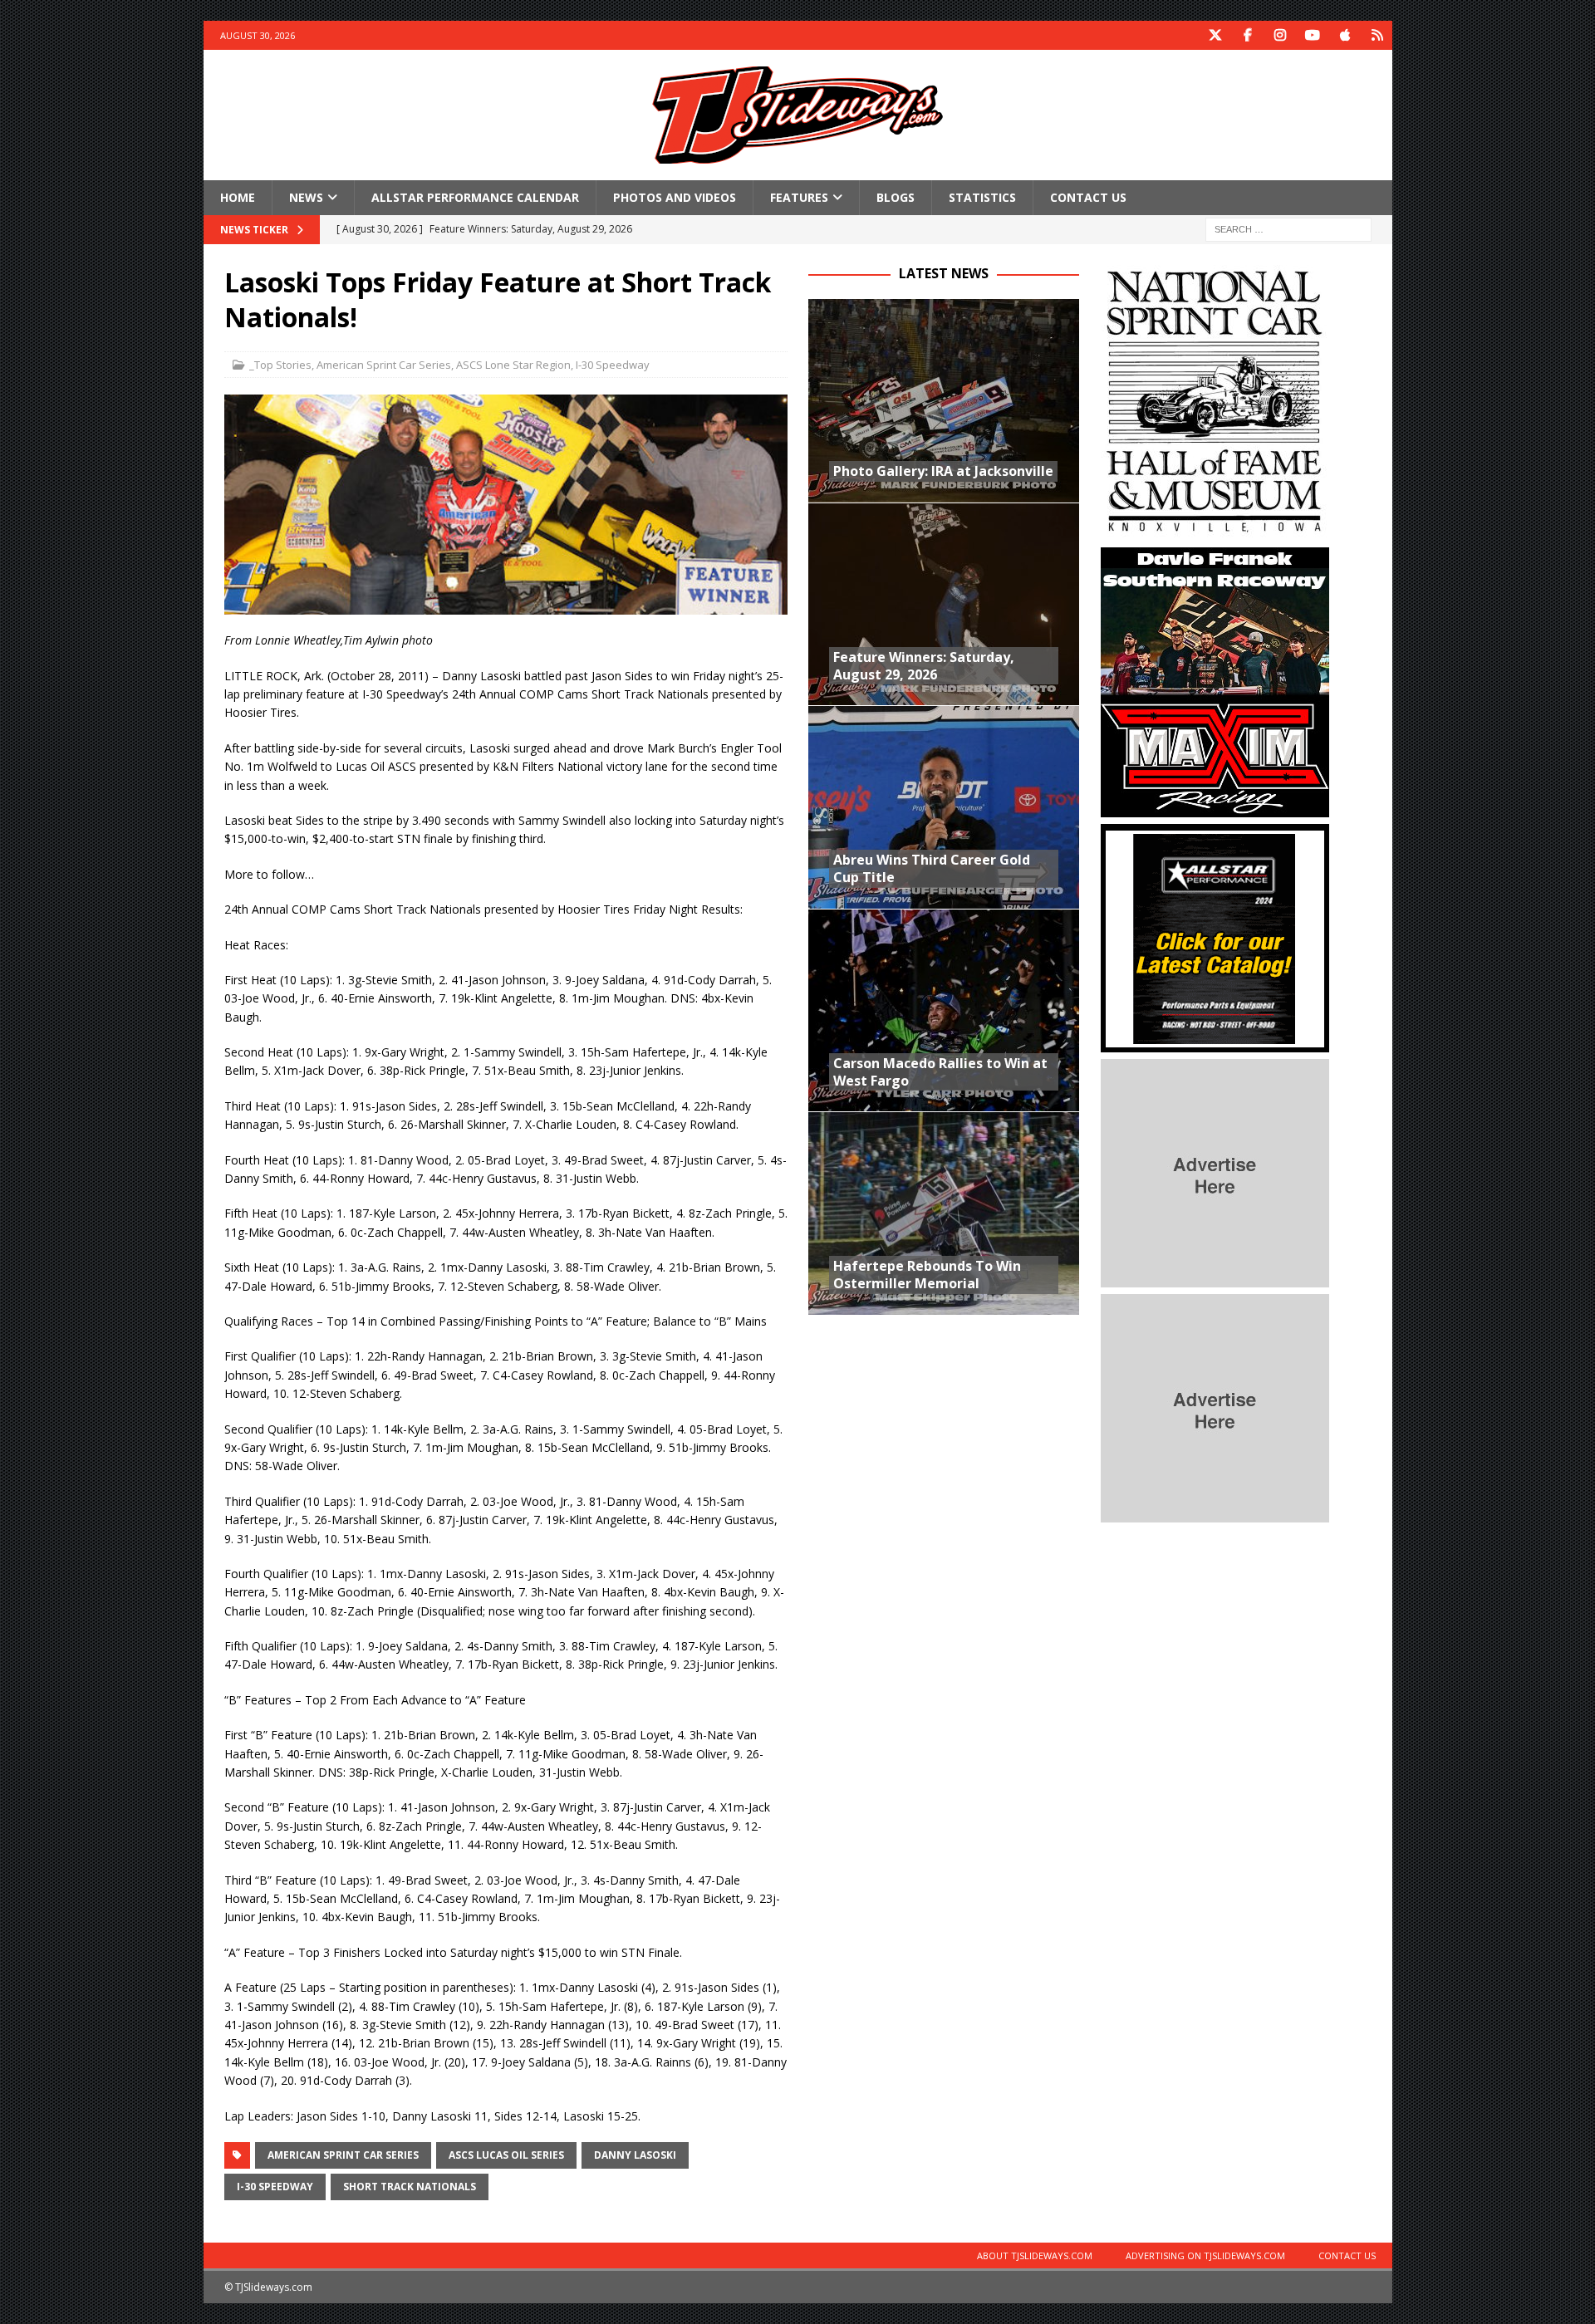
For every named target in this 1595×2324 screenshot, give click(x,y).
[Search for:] (1288, 229)
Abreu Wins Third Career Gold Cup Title (932, 868)
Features (799, 197)
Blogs (896, 197)
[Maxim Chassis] (1215, 808)
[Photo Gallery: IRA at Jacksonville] (944, 401)
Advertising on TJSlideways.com (1205, 2255)
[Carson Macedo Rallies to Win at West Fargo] (944, 1010)
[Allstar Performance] (1215, 1043)
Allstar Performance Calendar (475, 197)
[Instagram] (1281, 35)
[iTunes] (1345, 35)
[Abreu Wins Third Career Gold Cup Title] (944, 807)
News (306, 197)
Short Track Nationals (410, 2187)
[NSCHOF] (1215, 531)
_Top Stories (280, 365)
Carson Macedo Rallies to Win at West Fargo (940, 1072)
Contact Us (1088, 197)
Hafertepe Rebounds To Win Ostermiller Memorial (927, 1275)
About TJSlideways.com (1035, 2255)
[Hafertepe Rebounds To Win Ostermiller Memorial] (944, 1213)
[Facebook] (1248, 35)
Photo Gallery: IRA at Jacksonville (943, 471)
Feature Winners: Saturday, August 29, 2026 (924, 666)
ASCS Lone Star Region (513, 365)
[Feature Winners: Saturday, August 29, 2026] (944, 604)
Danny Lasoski (635, 2155)
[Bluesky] (1378, 35)
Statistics (982, 197)
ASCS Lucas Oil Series (506, 2155)
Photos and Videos (675, 197)
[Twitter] (1216, 35)
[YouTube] (1313, 35)
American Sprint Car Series (384, 365)
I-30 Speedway (613, 365)
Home (238, 197)
